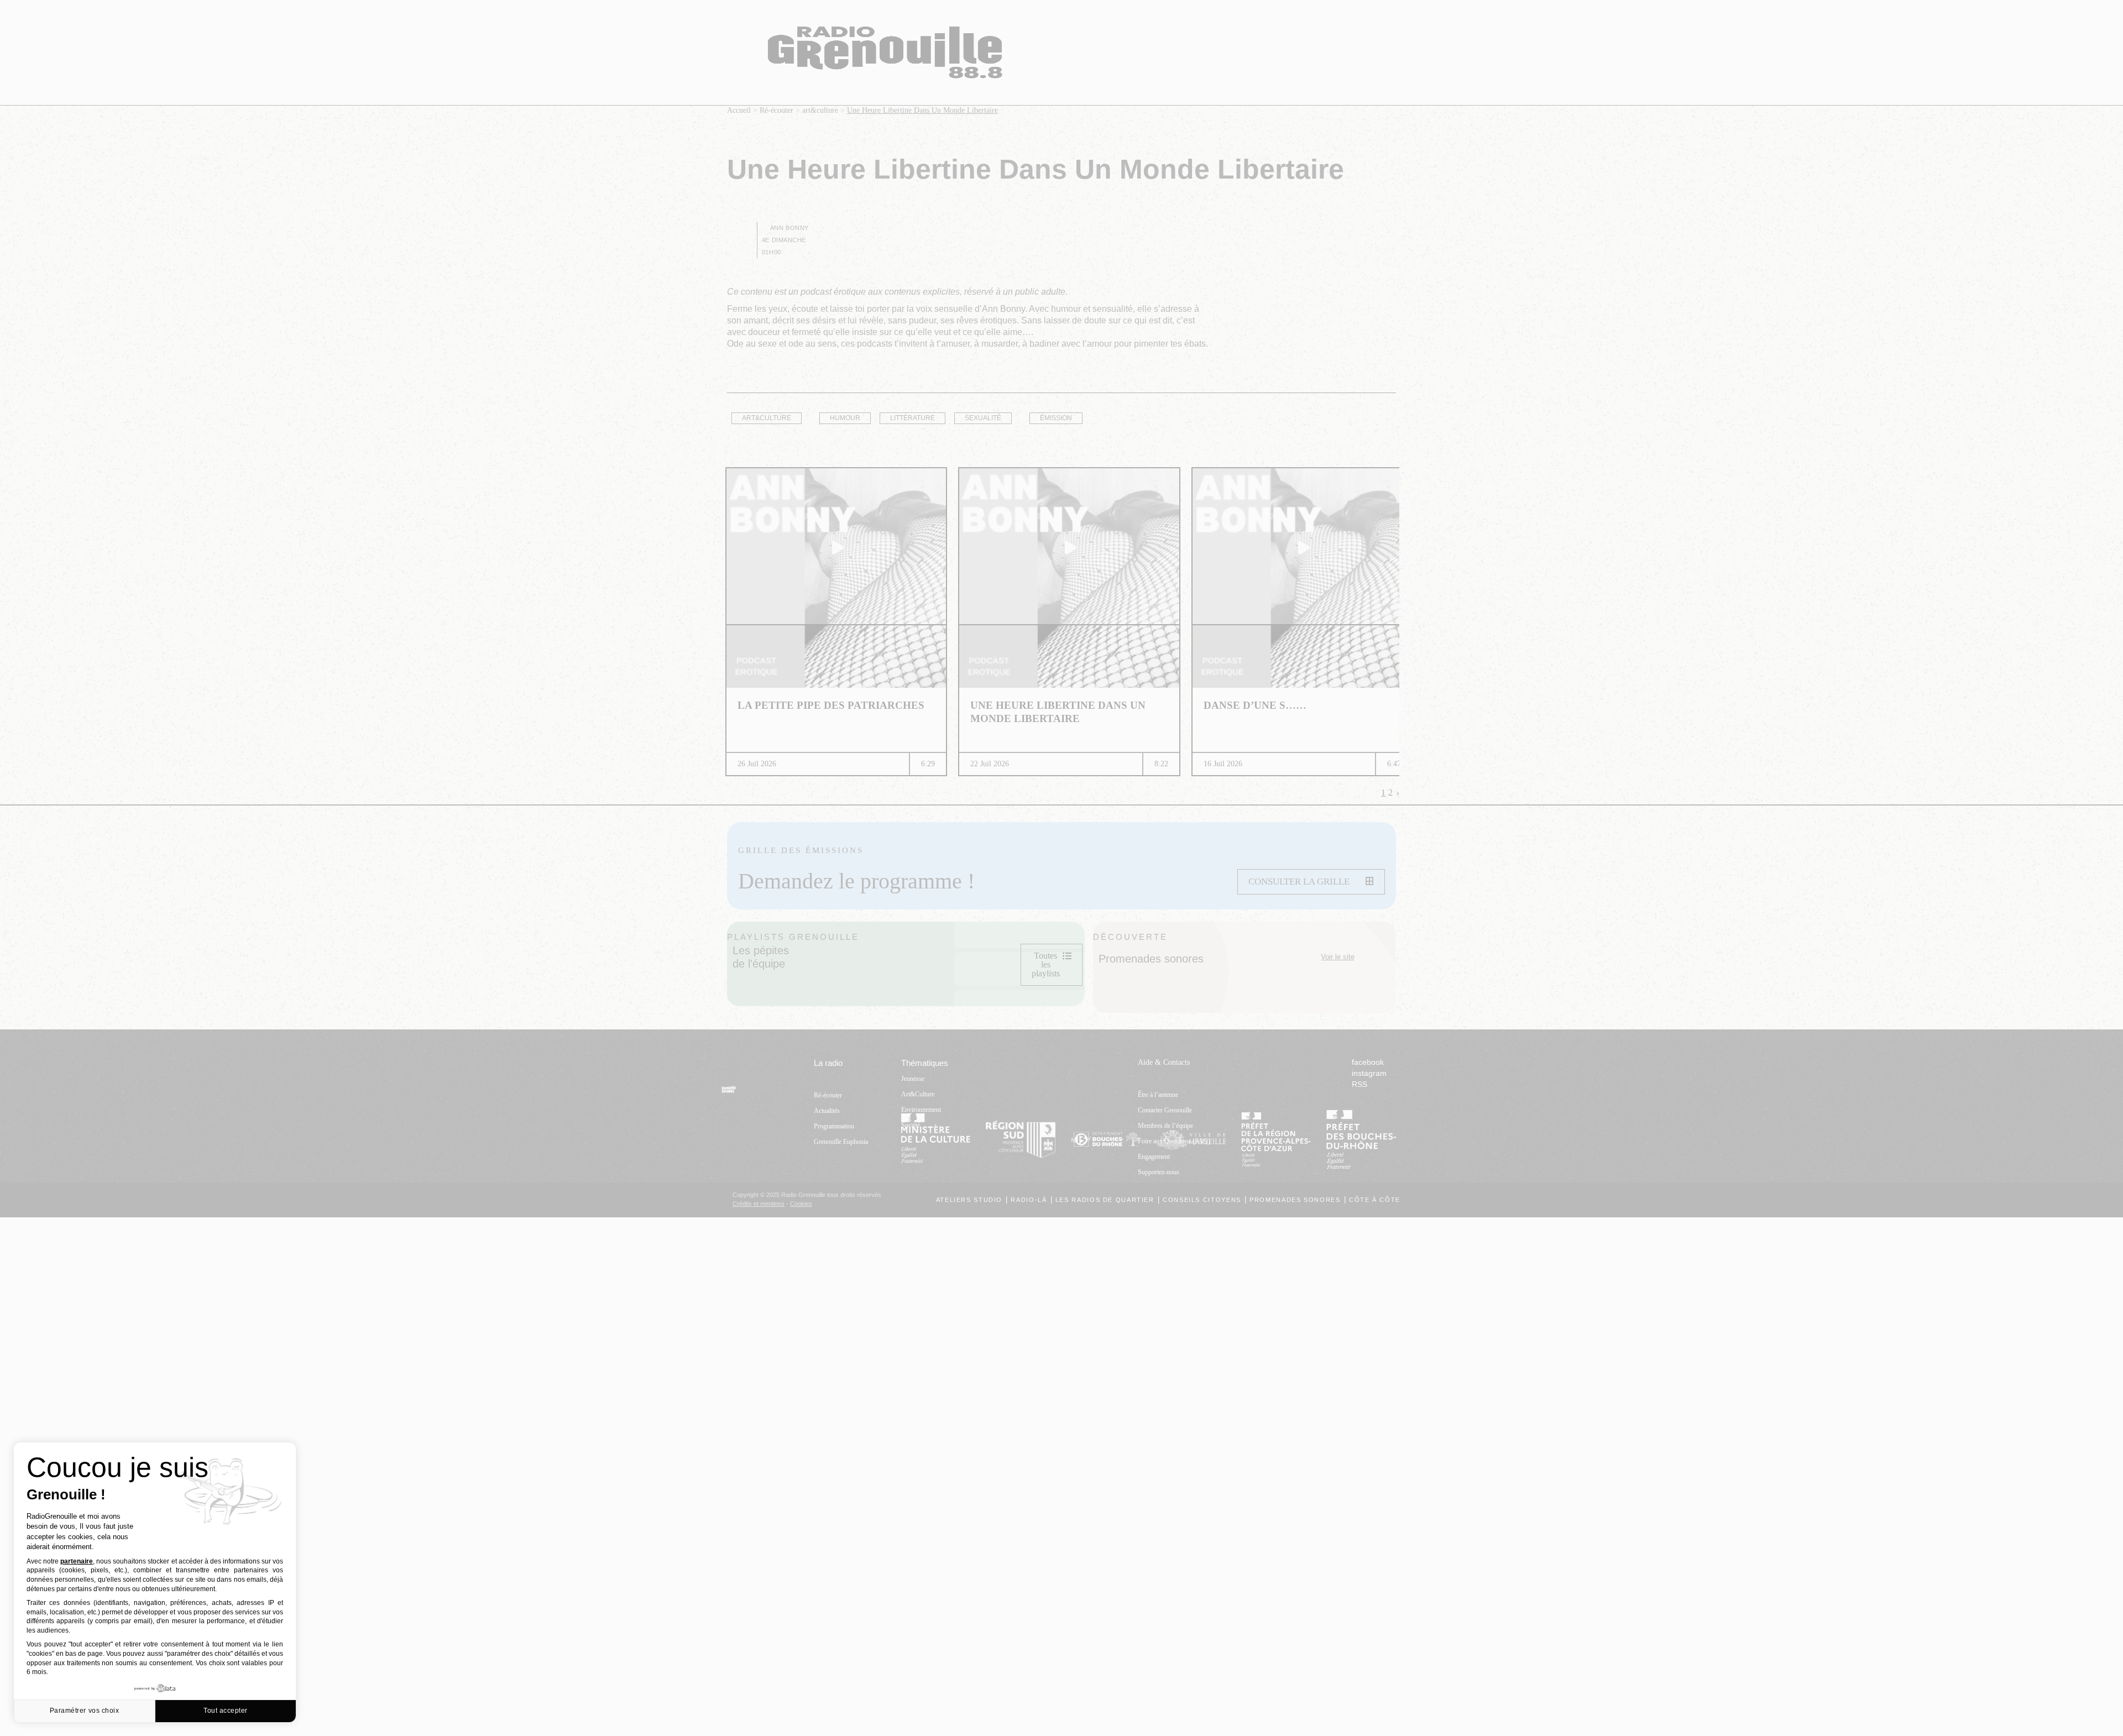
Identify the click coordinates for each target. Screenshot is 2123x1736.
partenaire (77, 1561)
